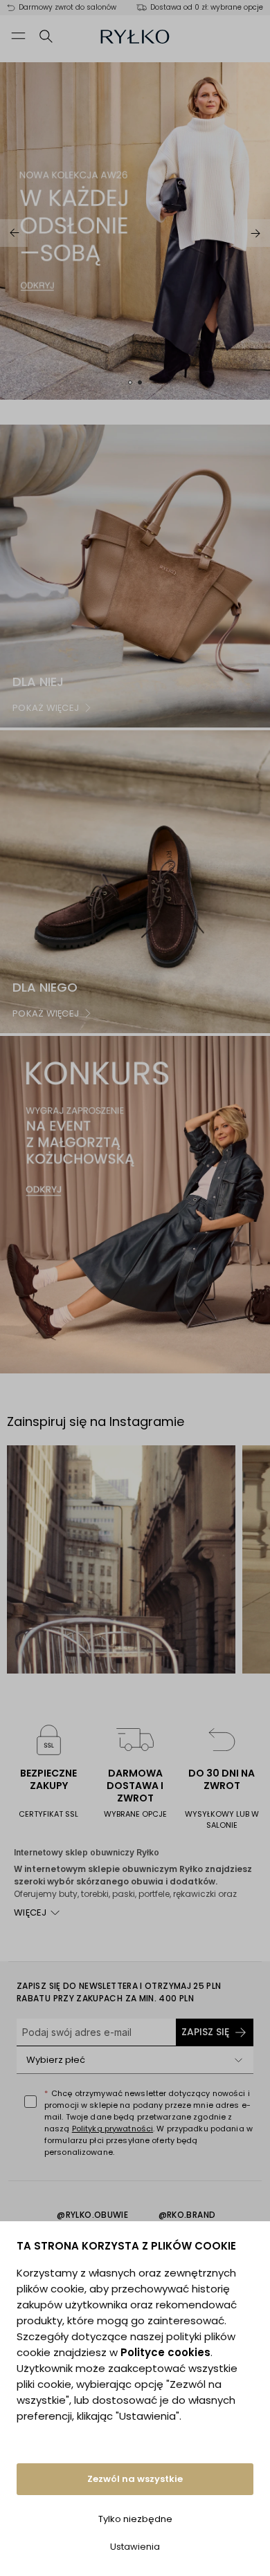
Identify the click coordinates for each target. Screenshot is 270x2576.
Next (256, 233)
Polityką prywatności (112, 2129)
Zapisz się (205, 2032)
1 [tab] (130, 382)
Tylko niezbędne (135, 2519)
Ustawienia (135, 2547)
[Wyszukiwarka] (46, 36)
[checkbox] (30, 2102)
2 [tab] (140, 382)
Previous (14, 233)
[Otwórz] (238, 2060)
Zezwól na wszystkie (135, 2479)
